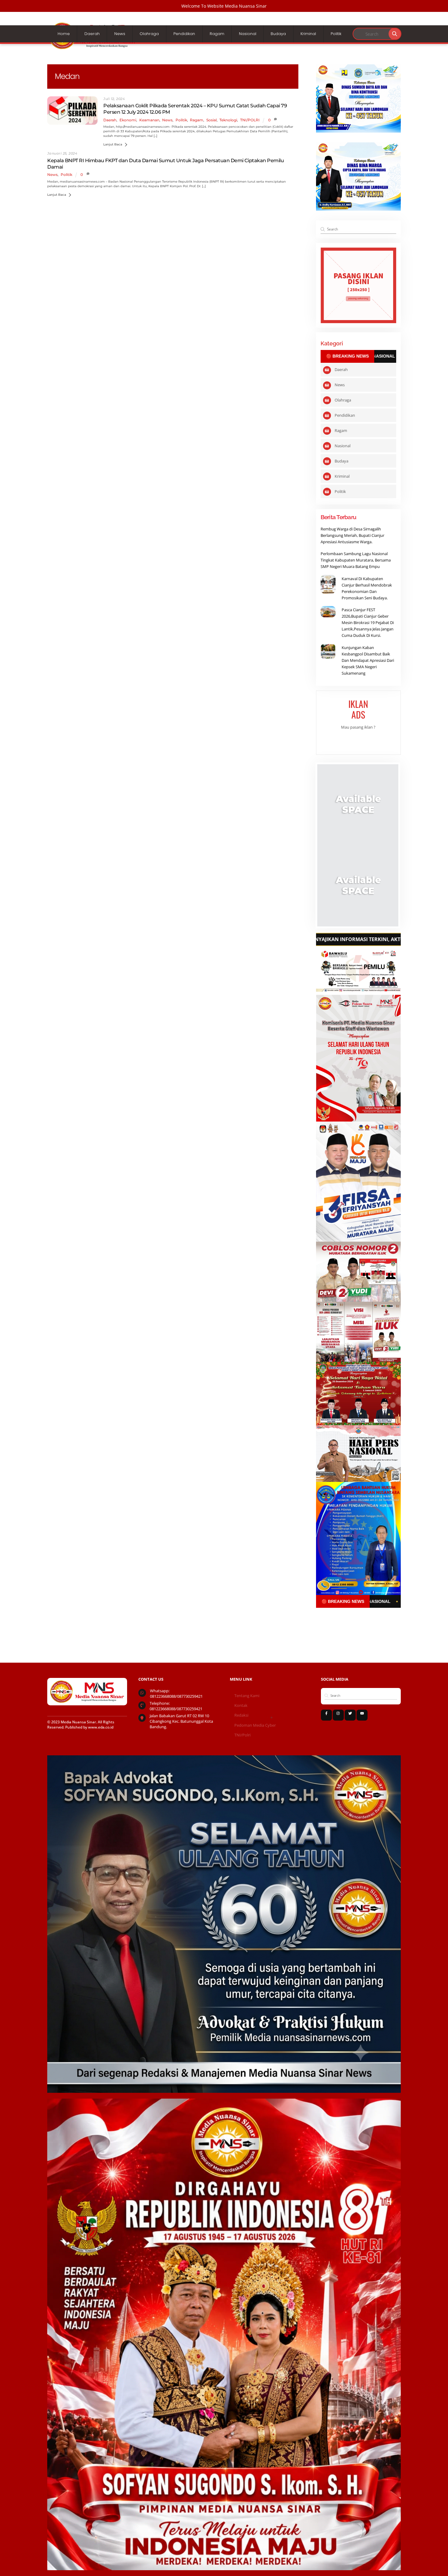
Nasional (248, 34)
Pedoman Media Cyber (255, 1725)
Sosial (212, 120)
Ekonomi (128, 120)
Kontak (241, 1705)
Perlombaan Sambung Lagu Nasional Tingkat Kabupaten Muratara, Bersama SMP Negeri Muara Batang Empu (356, 560)
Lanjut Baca (113, 144)
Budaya (278, 34)
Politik (336, 34)
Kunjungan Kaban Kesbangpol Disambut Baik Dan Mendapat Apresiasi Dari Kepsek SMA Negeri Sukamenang (368, 660)
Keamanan (149, 120)
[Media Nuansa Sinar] (93, 48)
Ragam (217, 34)
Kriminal (308, 34)
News (120, 34)
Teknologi (228, 120)
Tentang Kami (247, 1696)
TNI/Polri (242, 1735)
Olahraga (149, 34)
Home (64, 34)
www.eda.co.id (101, 1727)
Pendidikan (184, 34)
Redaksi (241, 1715)
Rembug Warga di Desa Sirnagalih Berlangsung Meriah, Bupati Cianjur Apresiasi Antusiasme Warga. (352, 535)
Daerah (92, 34)
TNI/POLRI (250, 120)
